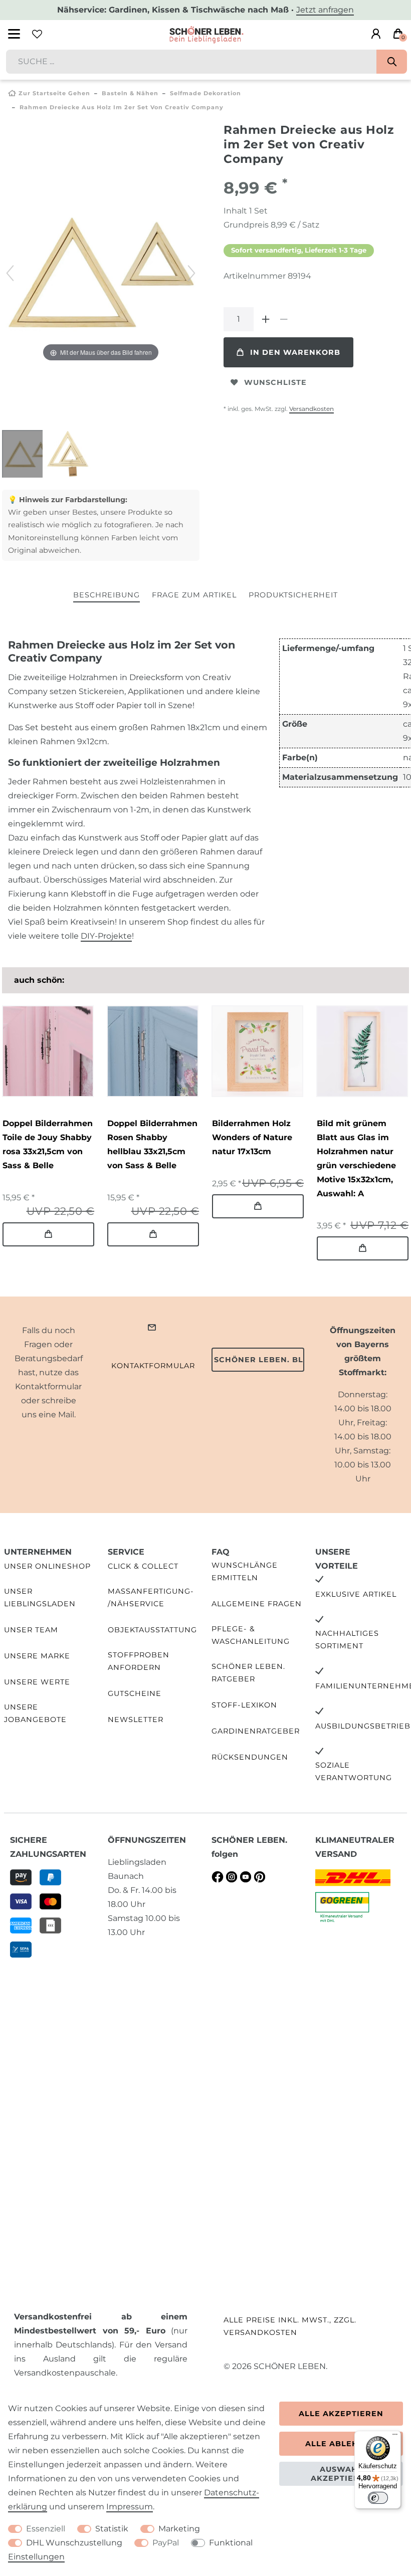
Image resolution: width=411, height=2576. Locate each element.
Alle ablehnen (341, 2444)
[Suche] (392, 62)
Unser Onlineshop (47, 1566)
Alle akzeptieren (341, 2414)
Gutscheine (135, 1693)
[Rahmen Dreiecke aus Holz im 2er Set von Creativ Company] (27, 455)
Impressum (130, 2507)
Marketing (179, 2529)
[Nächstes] (191, 273)
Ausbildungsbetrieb (363, 1726)
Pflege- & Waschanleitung (251, 1635)
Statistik (112, 2529)
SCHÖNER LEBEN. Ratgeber (248, 1673)
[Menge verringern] (284, 319)
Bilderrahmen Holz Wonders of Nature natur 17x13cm (252, 1137)
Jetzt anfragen (325, 10)
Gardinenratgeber (256, 1731)
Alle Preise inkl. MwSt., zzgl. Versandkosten (290, 2326)
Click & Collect (143, 1566)
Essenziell (46, 2529)
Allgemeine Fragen (257, 1604)
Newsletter (136, 1720)
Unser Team (31, 1630)
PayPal (166, 2543)
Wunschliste (275, 382)
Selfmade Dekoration (205, 93)
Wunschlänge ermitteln (245, 1571)
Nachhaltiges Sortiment (347, 1640)
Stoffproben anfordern (139, 1661)
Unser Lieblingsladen (40, 1597)
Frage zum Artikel (194, 595)
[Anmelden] (376, 34)
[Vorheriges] (10, 273)
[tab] (107, 596)
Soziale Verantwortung (354, 1771)
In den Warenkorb (295, 352)
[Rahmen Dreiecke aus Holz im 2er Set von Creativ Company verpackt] (68, 455)
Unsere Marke (37, 1656)
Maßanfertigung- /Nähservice (151, 1597)
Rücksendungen (250, 1757)
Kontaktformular (153, 1366)
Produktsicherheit (293, 595)
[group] (48, 1051)
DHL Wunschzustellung (74, 2543)
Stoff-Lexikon (244, 1705)
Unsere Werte (37, 1682)
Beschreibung (107, 595)
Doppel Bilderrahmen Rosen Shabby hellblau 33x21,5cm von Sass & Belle (152, 1144)
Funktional (231, 2543)
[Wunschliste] (37, 34)
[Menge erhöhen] (266, 319)
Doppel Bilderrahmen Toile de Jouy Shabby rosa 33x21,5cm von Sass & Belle (48, 1144)
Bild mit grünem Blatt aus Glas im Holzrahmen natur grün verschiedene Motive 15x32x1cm (356, 1158)
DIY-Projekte (106, 936)
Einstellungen (36, 2557)
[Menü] (395, 2437)
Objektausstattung (152, 1630)
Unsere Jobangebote (35, 1713)
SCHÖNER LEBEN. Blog (259, 1360)
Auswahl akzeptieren (341, 2474)
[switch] (378, 2498)
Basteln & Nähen (130, 93)
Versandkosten (312, 409)
